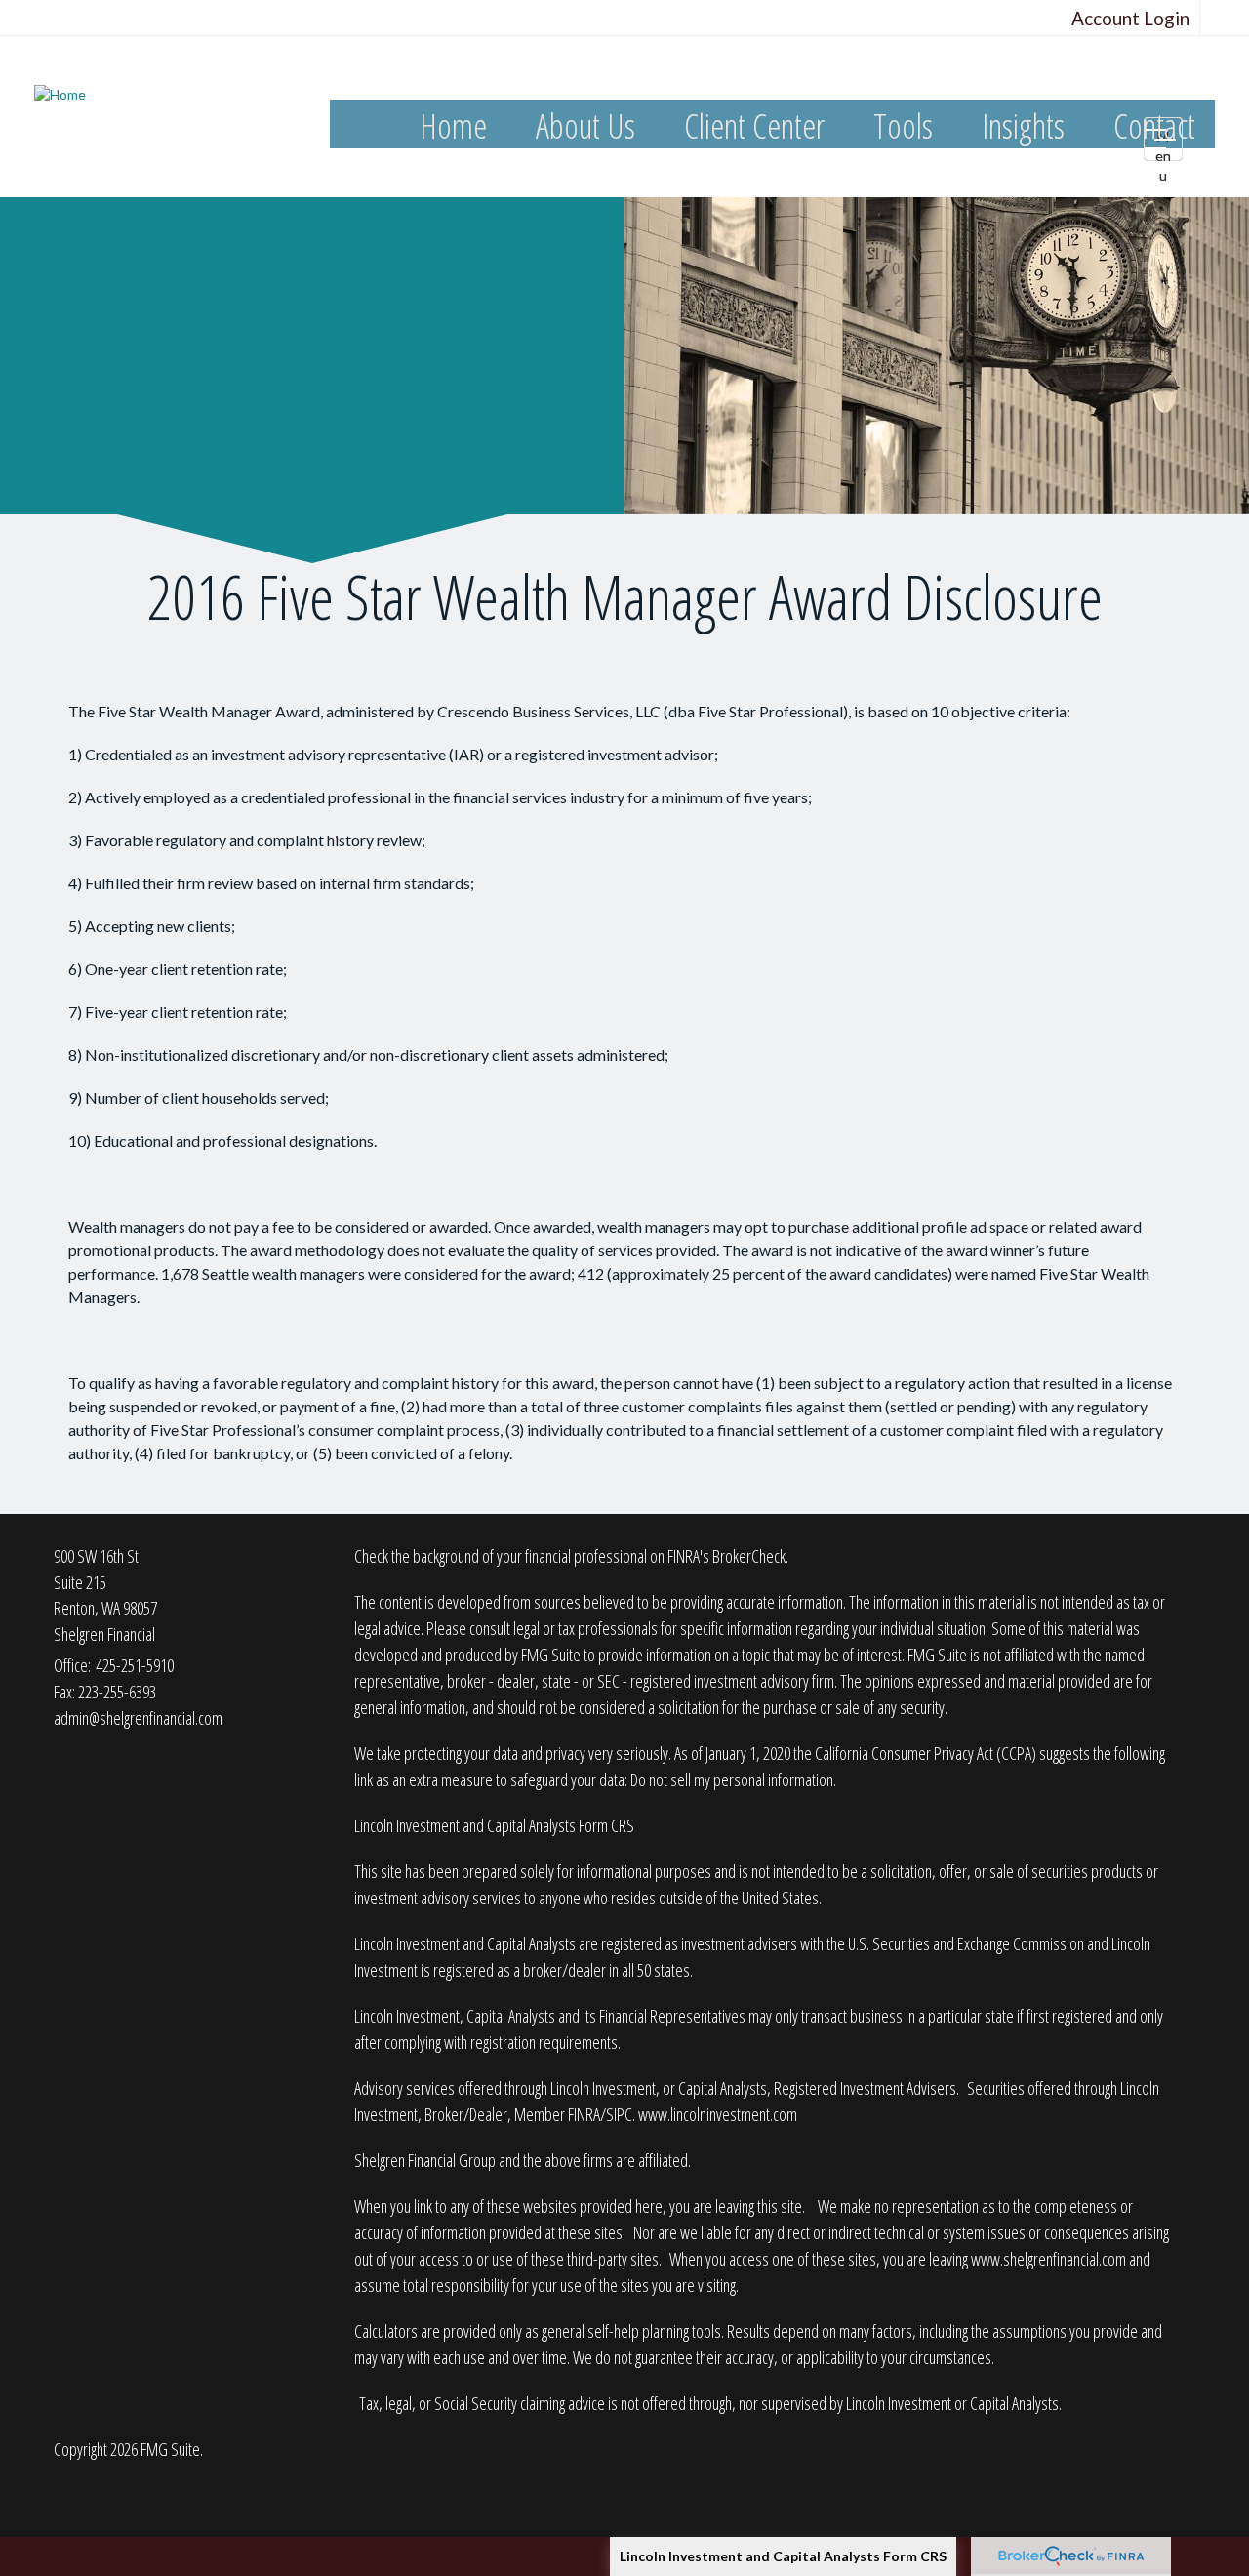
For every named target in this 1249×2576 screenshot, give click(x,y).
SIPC (619, 2114)
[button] (585, 126)
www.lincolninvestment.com (718, 2114)
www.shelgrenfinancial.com (1048, 2259)
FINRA (584, 2114)
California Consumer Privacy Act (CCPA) (926, 1753)
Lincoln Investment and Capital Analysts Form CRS (783, 2556)
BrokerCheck (749, 1556)
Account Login (1130, 18)
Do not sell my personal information (732, 1779)
